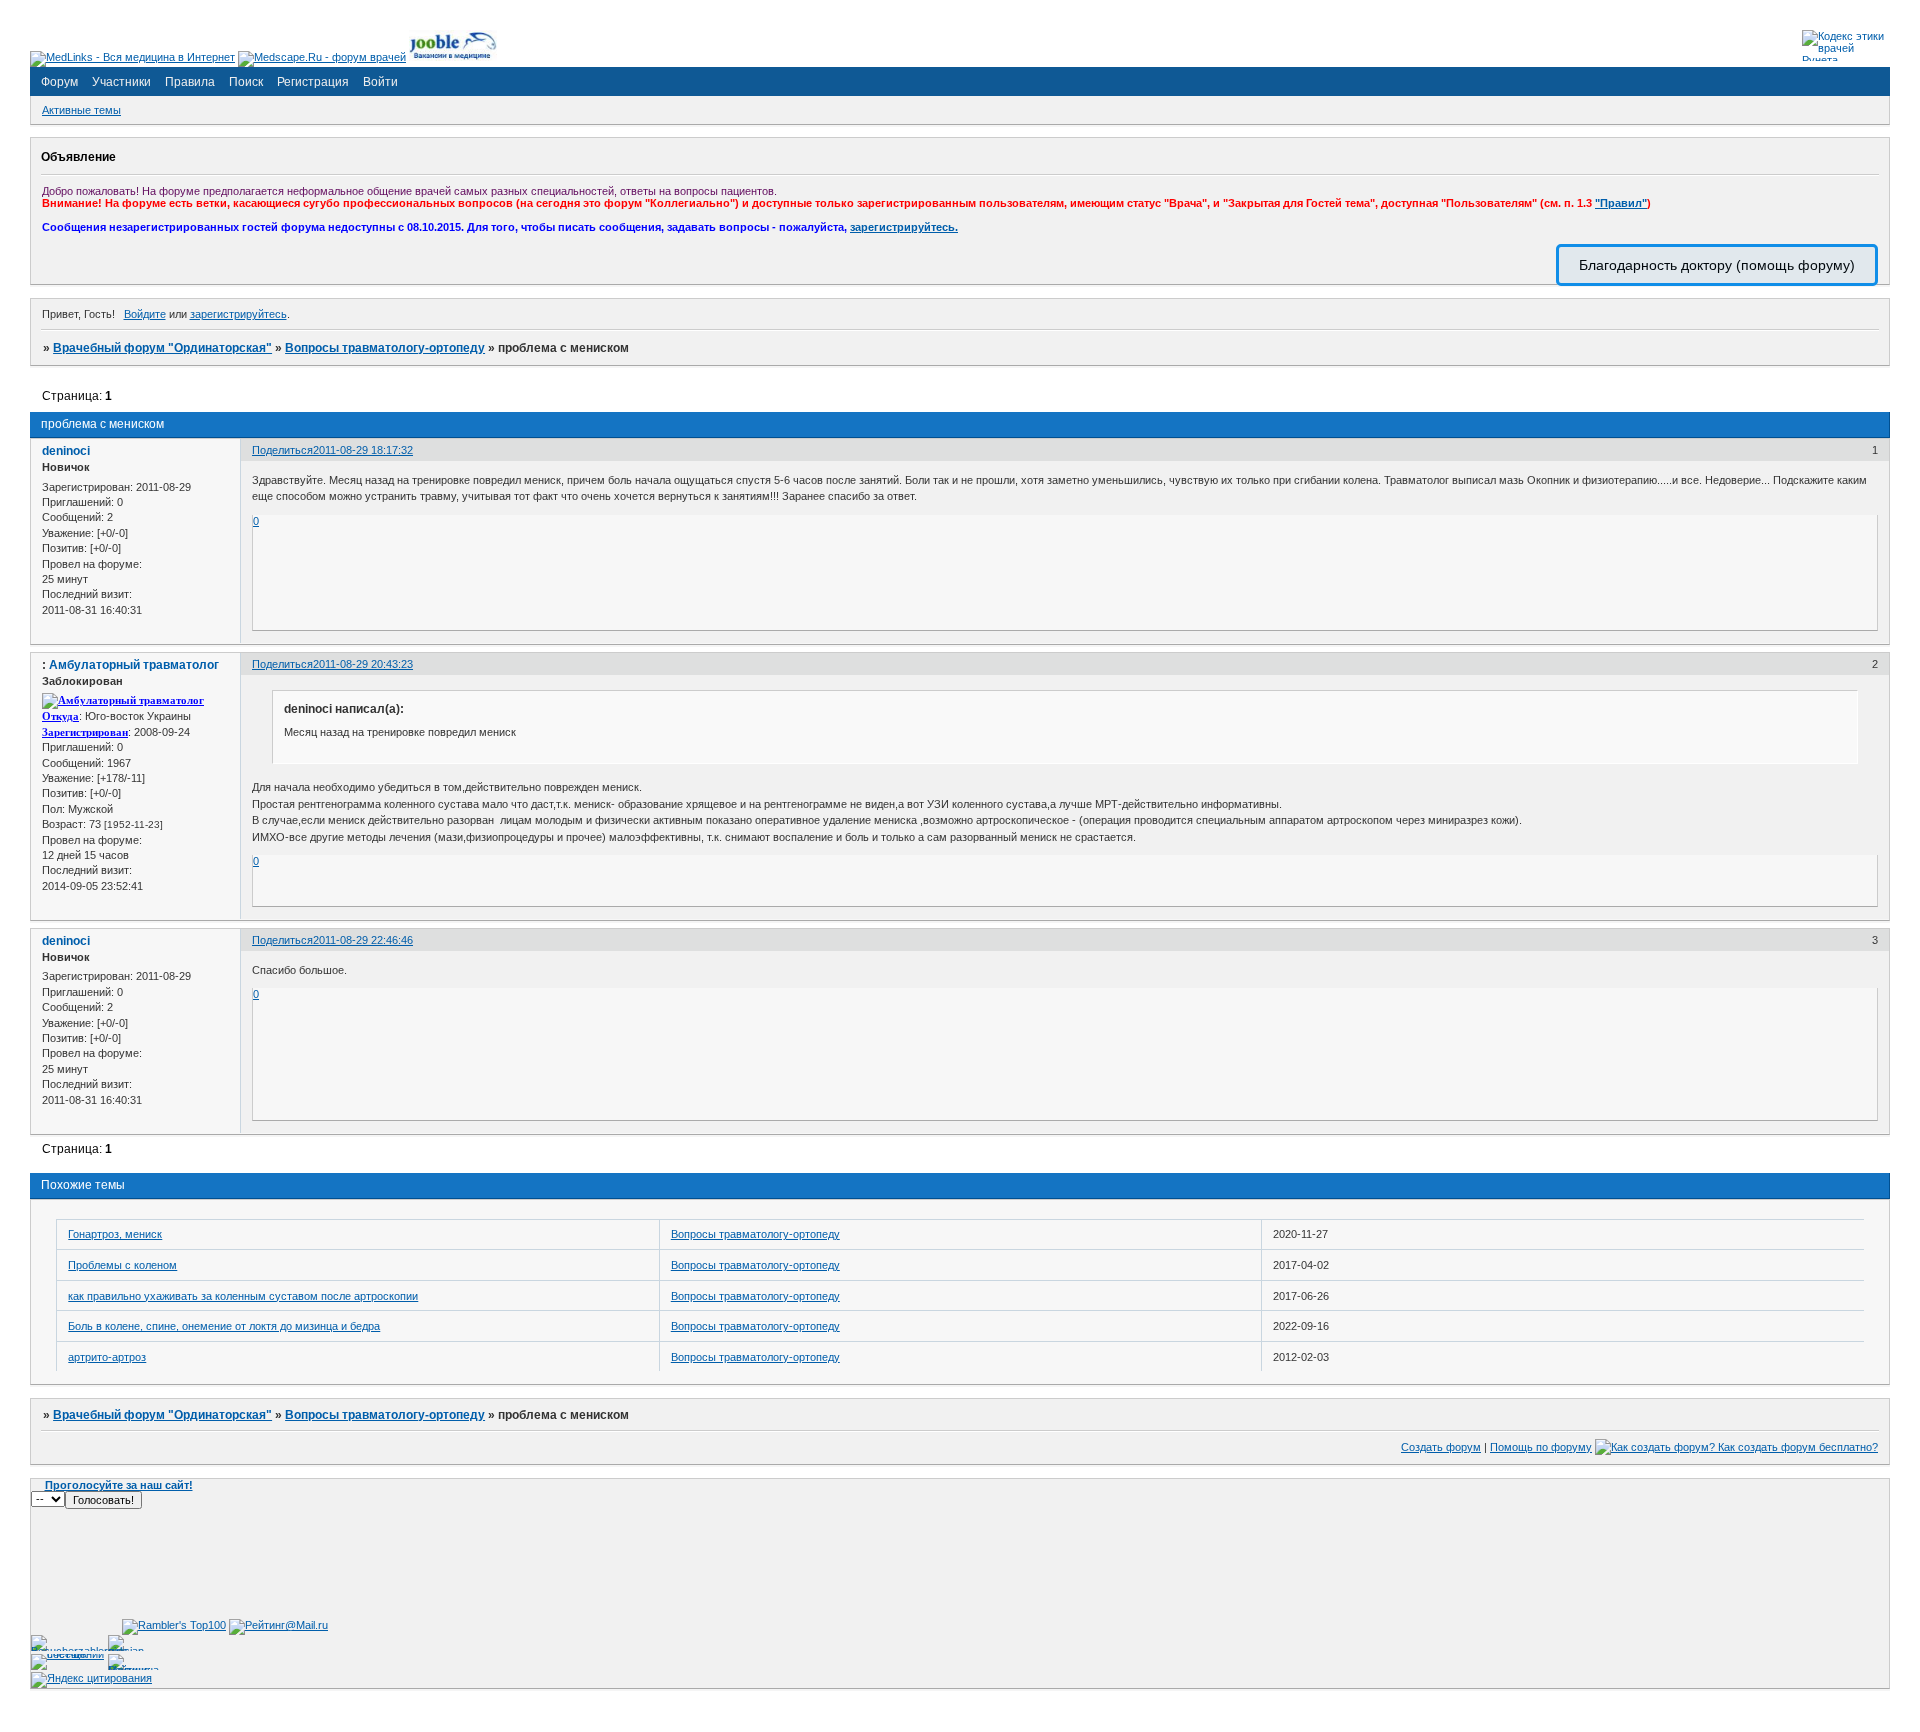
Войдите (145, 314)
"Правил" (1621, 203)
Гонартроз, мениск (115, 1234)
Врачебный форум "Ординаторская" (162, 348)
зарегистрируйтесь (238, 314)
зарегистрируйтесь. (904, 227)
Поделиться (282, 450)
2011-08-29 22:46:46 (363, 940)
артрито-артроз (107, 1357)
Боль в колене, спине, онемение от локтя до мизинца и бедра (224, 1326)
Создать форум (1441, 1447)
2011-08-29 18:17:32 (363, 450)
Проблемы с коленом (122, 1265)
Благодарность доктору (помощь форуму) (1717, 265)
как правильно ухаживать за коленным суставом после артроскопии (243, 1296)
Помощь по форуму (1541, 1447)
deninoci (66, 451)
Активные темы (81, 110)
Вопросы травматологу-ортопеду (385, 348)
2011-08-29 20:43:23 (363, 664)
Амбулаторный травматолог (134, 665)
